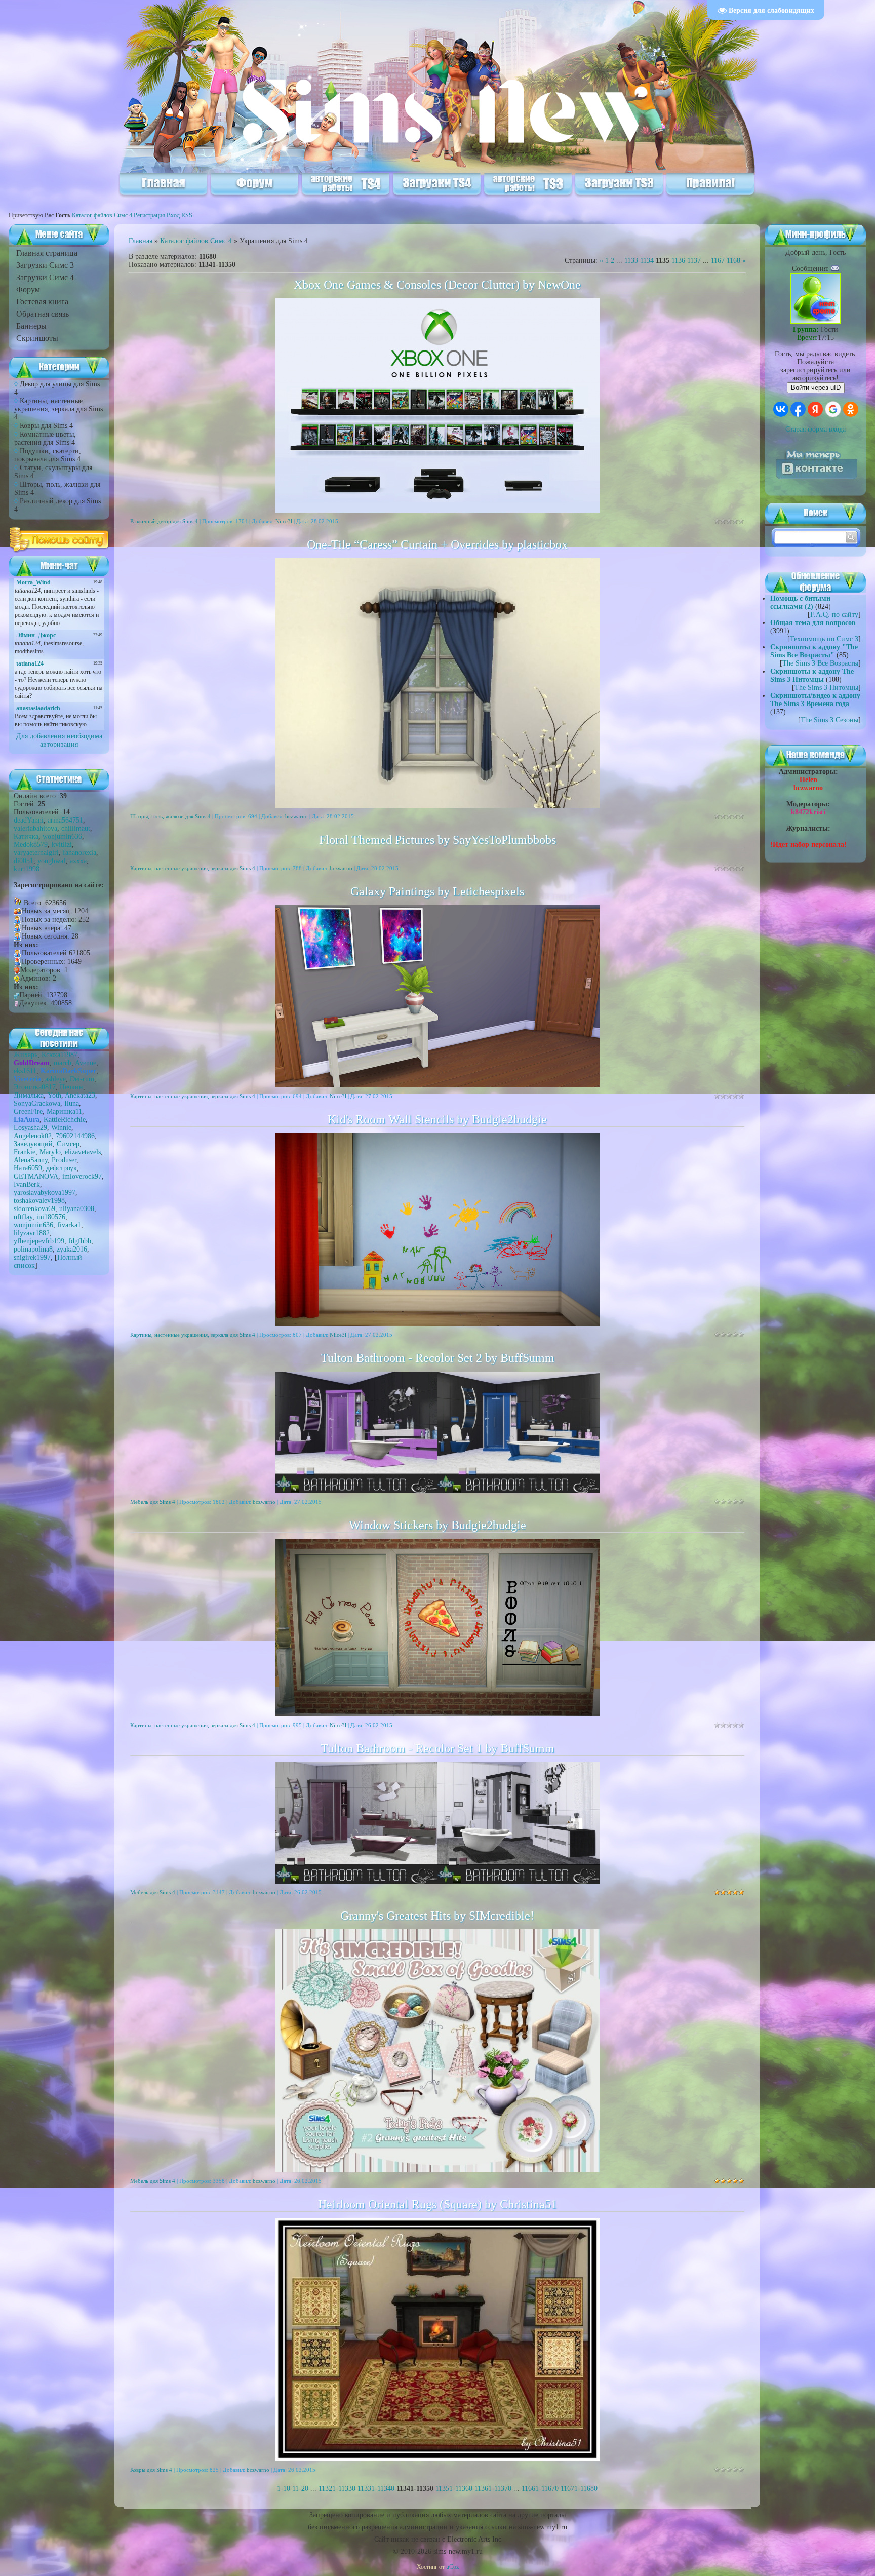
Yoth (54, 1095)
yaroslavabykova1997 (45, 1193)
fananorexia (79, 853)
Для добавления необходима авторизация (59, 740)
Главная (141, 241)
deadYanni (29, 820)
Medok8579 (31, 845)
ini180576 (51, 1217)
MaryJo (50, 1152)
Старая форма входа (816, 429)
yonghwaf (52, 861)
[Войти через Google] (833, 409)
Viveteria (27, 1079)
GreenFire (28, 1111)
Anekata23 (80, 1095)
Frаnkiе (25, 1152)
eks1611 (25, 1071)
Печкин (71, 1087)
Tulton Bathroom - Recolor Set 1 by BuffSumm (437, 1748)
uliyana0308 (77, 1209)
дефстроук (62, 1168)
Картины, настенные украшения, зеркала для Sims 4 (58, 409)
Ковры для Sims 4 (46, 426)
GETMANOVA (36, 1176)
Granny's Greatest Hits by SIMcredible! (437, 1916)
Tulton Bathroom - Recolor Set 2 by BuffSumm (437, 1358)
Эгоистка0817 (35, 1087)
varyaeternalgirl (36, 853)
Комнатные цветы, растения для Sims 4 (45, 438)
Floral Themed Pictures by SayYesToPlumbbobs (437, 840)
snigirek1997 (32, 1257)
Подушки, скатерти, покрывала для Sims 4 (48, 455)
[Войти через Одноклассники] (851, 409)
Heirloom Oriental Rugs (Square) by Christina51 (437, 2204)
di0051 (24, 861)
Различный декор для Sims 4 (164, 521)
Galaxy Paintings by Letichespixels (437, 891)
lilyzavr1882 (32, 1233)
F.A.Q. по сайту (834, 615)
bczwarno (296, 816)
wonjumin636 (62, 836)
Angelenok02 (33, 1136)
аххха (78, 861)
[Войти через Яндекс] (815, 409)
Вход (173, 215)
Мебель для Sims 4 (153, 1502)
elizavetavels (83, 1152)
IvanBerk (27, 1184)
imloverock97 (82, 1176)
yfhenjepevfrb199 (39, 1241)
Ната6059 (28, 1168)
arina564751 (65, 820)
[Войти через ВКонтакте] (781, 409)
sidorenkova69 (34, 1209)
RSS (187, 215)
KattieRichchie (65, 1120)
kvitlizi (62, 845)
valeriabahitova (35, 828)
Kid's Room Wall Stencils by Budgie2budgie (437, 1119)
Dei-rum (82, 1079)
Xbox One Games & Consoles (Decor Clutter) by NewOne (437, 285)
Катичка (26, 836)
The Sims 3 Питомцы (826, 688)
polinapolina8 (33, 1249)
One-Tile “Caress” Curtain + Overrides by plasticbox (437, 544)
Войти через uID (816, 388)
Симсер (68, 1144)
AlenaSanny (31, 1160)
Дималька (29, 1095)
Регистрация (149, 215)
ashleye (55, 1079)
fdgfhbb (80, 1241)
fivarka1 (69, 1225)
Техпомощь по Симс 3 (824, 639)
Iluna (72, 1103)
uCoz (452, 2567)
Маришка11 (64, 1111)
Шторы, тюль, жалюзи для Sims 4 (170, 816)
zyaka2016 (72, 1249)
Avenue (86, 1063)
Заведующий (33, 1144)
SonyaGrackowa (37, 1103)
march (63, 1063)
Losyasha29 (30, 1128)
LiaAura (27, 1120)
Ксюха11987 (59, 1055)
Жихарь (26, 1055)
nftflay (23, 1217)
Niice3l (284, 521)
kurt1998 (27, 869)
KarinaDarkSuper (68, 1071)
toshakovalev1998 (39, 1201)
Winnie (61, 1128)
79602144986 (75, 1136)
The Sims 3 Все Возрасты (820, 663)
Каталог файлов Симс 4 (102, 215)
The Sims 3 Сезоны (829, 720)
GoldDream (32, 1063)
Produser (64, 1160)
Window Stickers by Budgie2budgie (437, 1525)
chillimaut (76, 828)
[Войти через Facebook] (798, 409)
